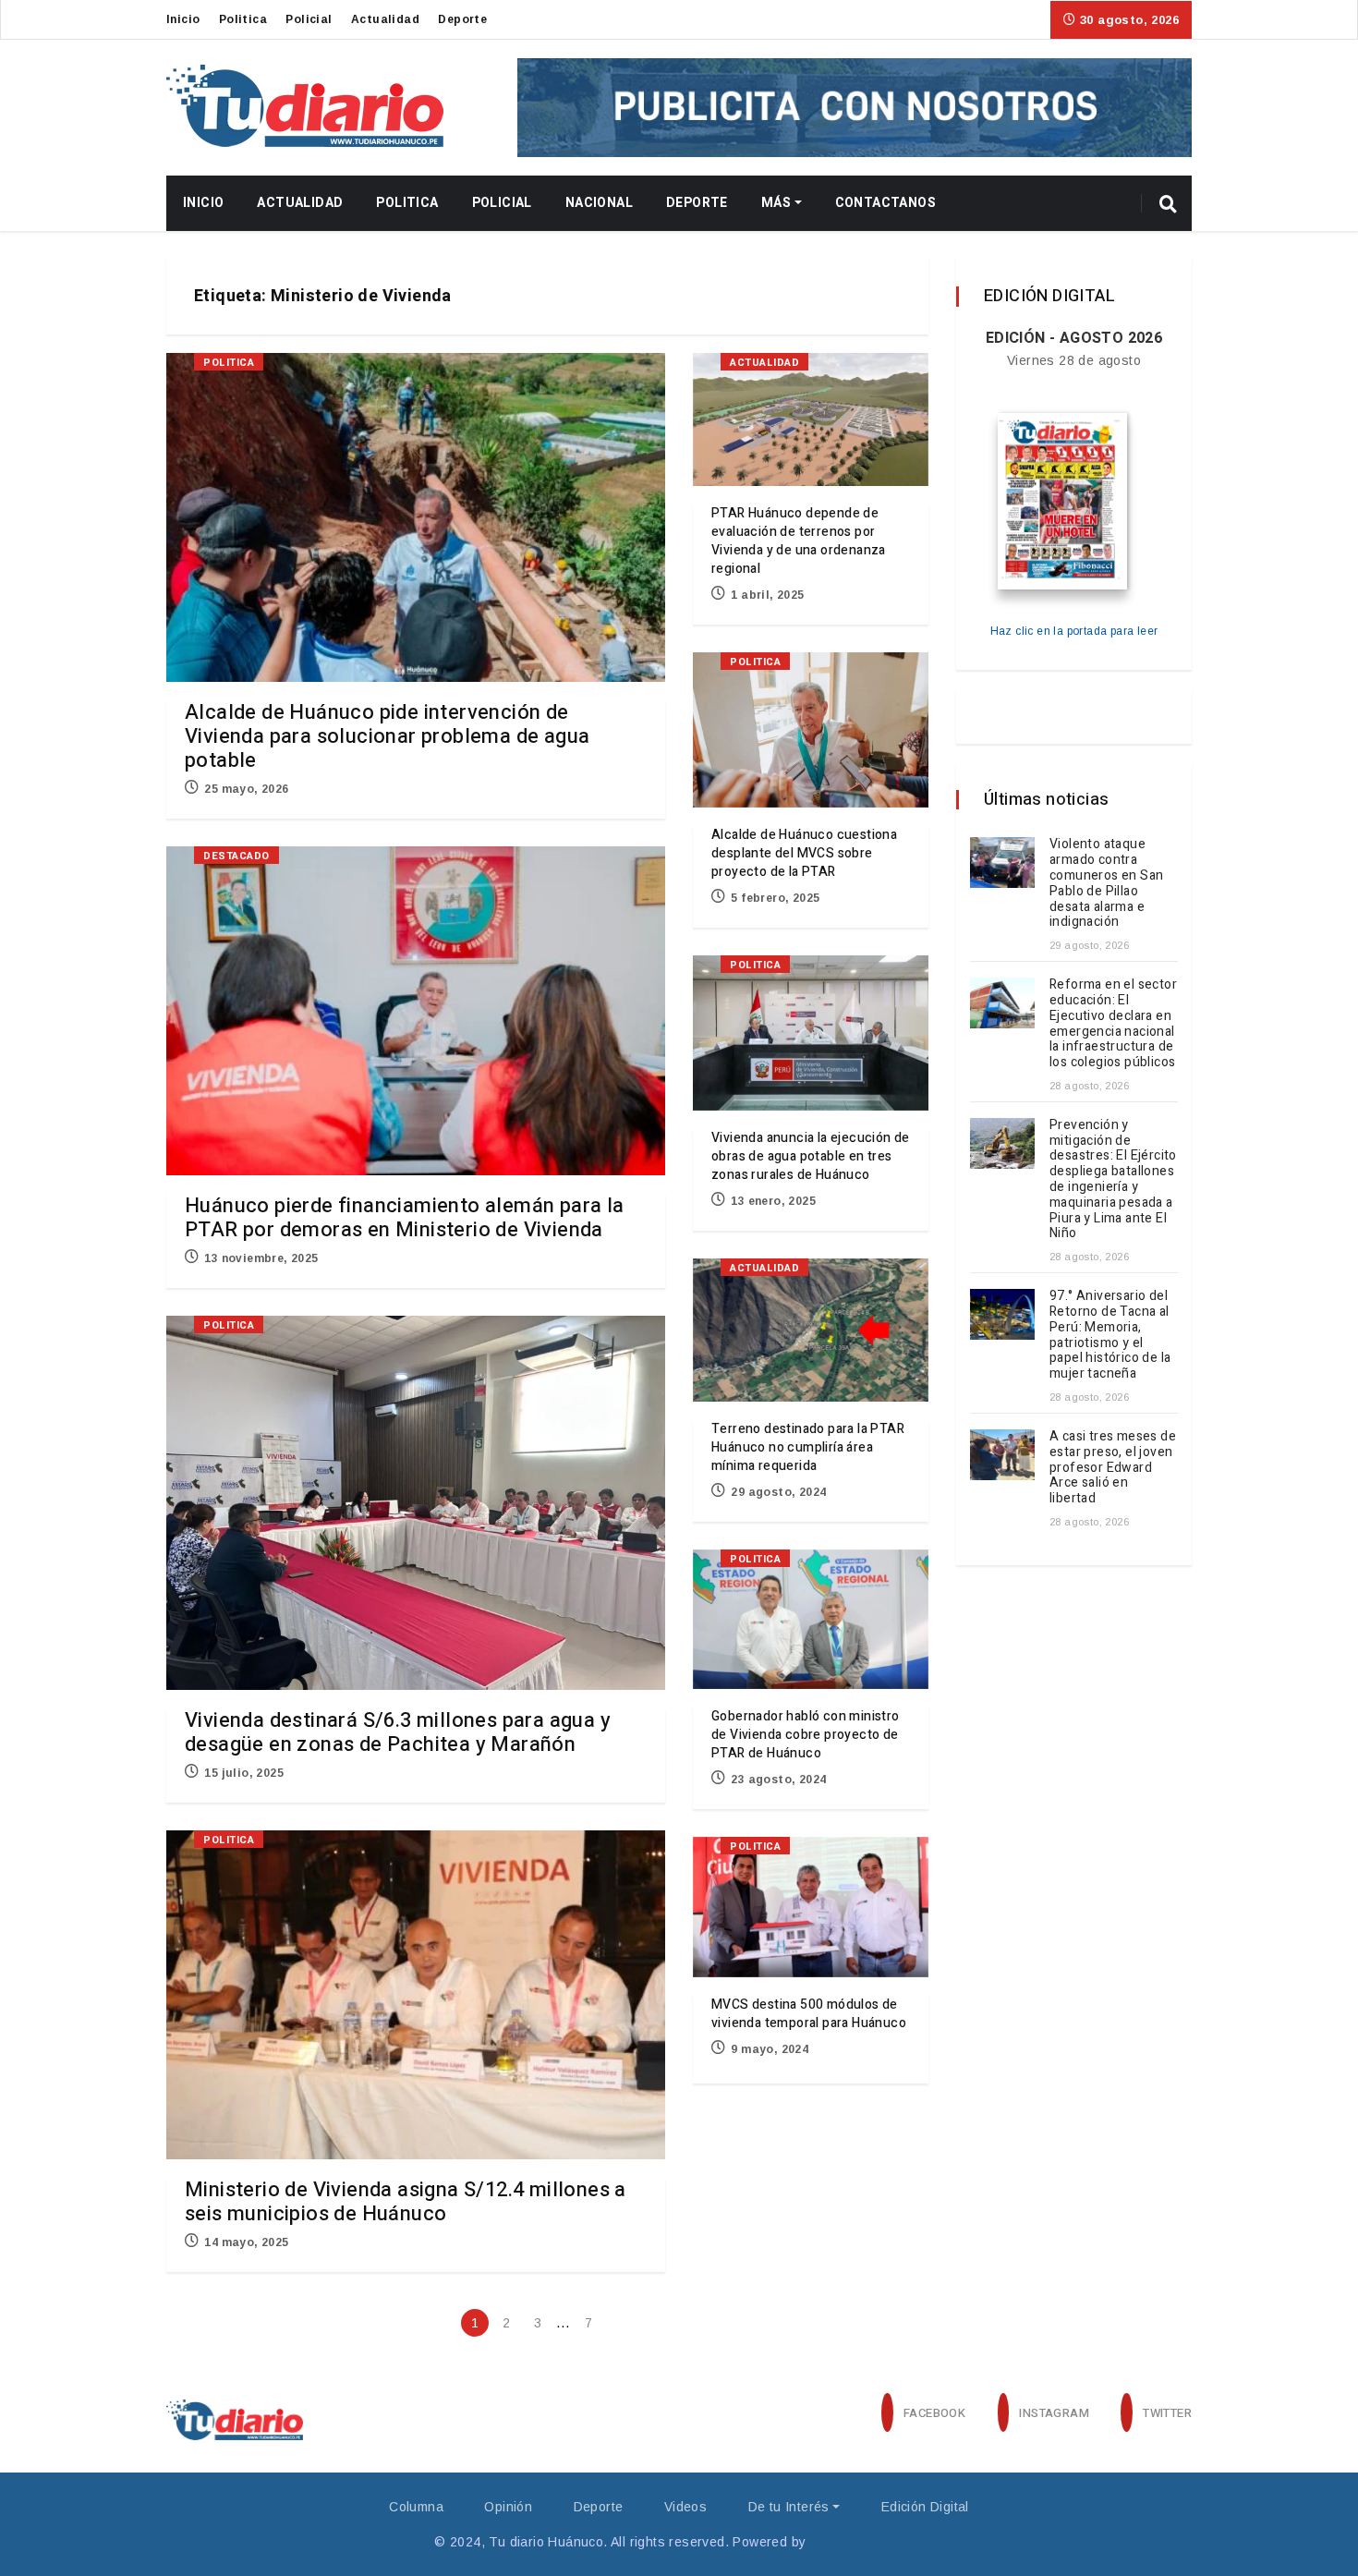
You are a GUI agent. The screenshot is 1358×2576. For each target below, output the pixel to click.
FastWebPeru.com (867, 2542)
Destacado (236, 856)
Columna (416, 2507)
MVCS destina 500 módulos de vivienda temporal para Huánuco (809, 2014)
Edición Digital (925, 2507)
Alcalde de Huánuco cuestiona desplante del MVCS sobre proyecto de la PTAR (804, 853)
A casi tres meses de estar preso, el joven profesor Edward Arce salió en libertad (1113, 1467)
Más (776, 203)
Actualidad (385, 19)
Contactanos (885, 203)
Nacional (599, 203)
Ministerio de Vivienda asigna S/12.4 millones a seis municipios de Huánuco (406, 2202)
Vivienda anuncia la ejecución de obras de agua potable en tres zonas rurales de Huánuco (811, 1156)
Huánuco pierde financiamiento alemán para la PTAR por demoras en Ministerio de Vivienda (405, 1218)
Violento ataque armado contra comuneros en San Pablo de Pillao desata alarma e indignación (1106, 883)
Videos (685, 2507)
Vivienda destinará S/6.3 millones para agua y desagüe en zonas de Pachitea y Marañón (398, 1732)
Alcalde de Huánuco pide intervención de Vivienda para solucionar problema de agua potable (387, 736)
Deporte (462, 19)
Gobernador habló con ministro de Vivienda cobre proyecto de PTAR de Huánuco (806, 1735)
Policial (309, 19)
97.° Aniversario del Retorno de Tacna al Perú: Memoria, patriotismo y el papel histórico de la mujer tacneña (1110, 1335)
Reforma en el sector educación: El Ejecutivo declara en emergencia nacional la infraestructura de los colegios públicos (1113, 1023)
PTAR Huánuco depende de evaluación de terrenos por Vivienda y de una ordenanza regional (799, 541)
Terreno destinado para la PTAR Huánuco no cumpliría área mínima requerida (808, 1447)
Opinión (508, 2507)
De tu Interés (789, 2507)
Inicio (183, 19)
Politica (243, 19)
